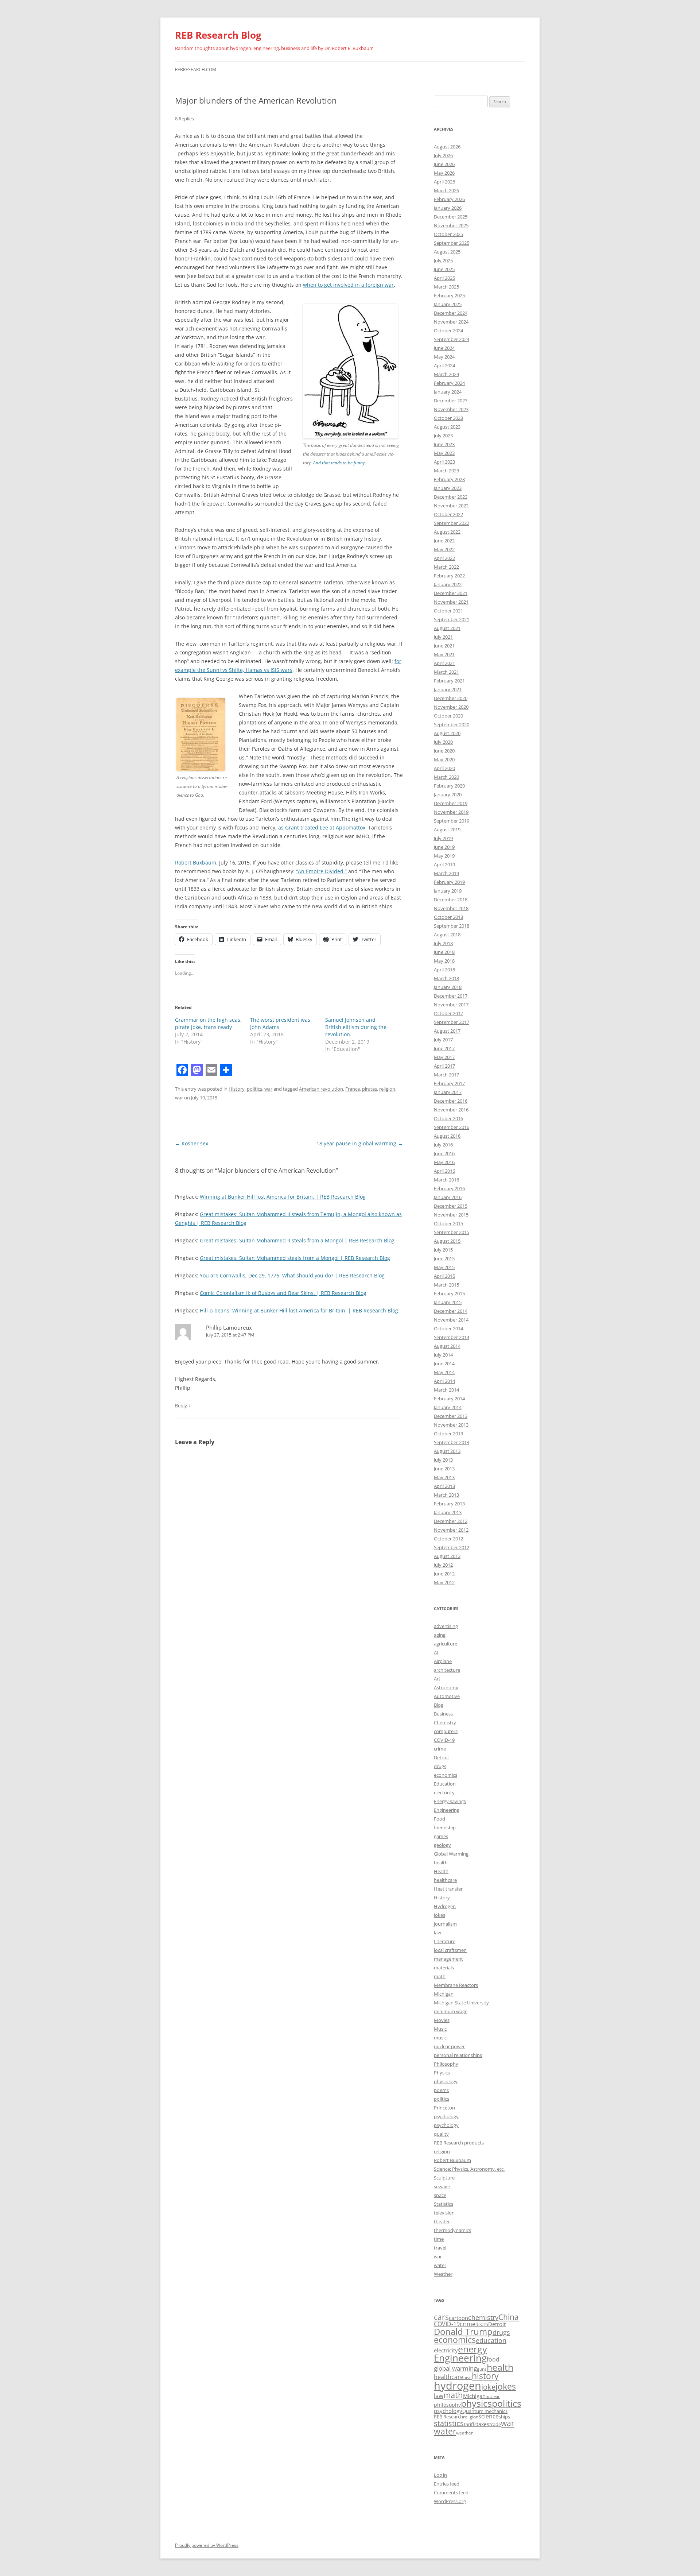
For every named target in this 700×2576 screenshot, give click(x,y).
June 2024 (444, 348)
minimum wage (451, 2011)
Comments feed (451, 2492)
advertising (446, 1626)
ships (504, 2417)
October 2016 (448, 1118)
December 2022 (451, 497)
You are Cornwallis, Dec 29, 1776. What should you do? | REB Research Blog (292, 1275)
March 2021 (446, 672)
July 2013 (443, 1460)
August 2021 (447, 628)
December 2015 (451, 1206)
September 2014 (452, 1337)
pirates (370, 1089)
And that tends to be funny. (340, 463)
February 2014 (449, 1399)
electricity (444, 1792)
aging (440, 1635)
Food (440, 1819)
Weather (443, 2274)
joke (488, 2387)
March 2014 (446, 1390)
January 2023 (448, 488)
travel (440, 2248)
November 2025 (451, 225)
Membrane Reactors (456, 1985)
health (441, 1863)
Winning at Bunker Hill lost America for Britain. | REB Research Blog (283, 1197)
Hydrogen (445, 1906)
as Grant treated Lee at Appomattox (321, 827)
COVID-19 (444, 1740)
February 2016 (449, 1188)
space (440, 2195)
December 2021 (451, 593)
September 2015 (452, 1232)
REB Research (448, 2417)
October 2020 (448, 716)
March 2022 (446, 567)
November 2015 (451, 1215)
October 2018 (448, 917)
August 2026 (447, 147)
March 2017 (446, 1075)
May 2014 (444, 1372)
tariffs (470, 2424)
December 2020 (451, 698)
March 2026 (446, 190)
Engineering (447, 1810)
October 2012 (448, 1539)
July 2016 (443, 1145)
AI (436, 1652)
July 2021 (443, 637)
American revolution (321, 1089)
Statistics (444, 2204)
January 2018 (448, 987)
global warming (455, 2368)
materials (444, 1968)
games (441, 1836)
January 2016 (448, 1197)
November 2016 (451, 1110)
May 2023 (444, 453)
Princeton (444, 2108)
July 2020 (443, 742)
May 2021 (444, 654)
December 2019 (451, 803)
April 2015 (444, 1276)
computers (446, 1731)
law (437, 1933)
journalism (445, 1924)
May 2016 (444, 1162)
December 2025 (451, 217)
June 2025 (444, 269)
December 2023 (451, 401)
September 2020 (452, 724)
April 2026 (444, 182)
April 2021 (444, 663)
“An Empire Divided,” (321, 871)
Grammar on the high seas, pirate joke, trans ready (208, 1023)
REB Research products (459, 2143)
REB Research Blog (218, 35)
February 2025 (449, 295)
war (268, 1089)
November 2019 (451, 812)
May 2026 (444, 173)
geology (442, 1845)
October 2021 (448, 611)
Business (443, 1714)
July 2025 (443, 260)
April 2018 (444, 970)
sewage (442, 2186)
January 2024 (448, 392)
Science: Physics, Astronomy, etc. (469, 2169)
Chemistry (445, 1722)
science (489, 2416)
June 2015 (444, 1258)
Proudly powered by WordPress (207, 2545)
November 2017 (451, 1005)
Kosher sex (192, 1143)
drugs (440, 1766)
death (482, 2324)
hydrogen (458, 2386)
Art (437, 1679)
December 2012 (451, 1521)
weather (464, 2433)
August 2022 (447, 532)
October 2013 (448, 1434)
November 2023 (451, 409)
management (448, 1959)
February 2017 (449, 1083)
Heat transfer (448, 1889)
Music (440, 2029)
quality (441, 2134)
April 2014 (444, 1381)
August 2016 (447, 1136)
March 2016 (446, 1180)
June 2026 (444, 164)
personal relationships (458, 2055)
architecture (447, 1670)
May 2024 (444, 357)
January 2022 (448, 584)
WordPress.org (450, 2501)
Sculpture (444, 2178)
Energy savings (450, 1801)
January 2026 (448, 208)
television (444, 2213)
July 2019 (443, 838)
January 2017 (448, 1092)
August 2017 (447, 1031)
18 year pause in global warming (360, 1143)
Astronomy (446, 1687)
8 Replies (184, 119)
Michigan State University (461, 2003)
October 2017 (448, 1013)
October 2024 (448, 330)
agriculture (446, 1644)
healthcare (445, 1880)
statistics (449, 2423)
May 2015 (444, 1267)
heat (468, 2378)
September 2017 (452, 1022)
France (353, 1089)
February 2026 (449, 199)
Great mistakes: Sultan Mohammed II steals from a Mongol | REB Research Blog (297, 1240)
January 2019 (448, 891)
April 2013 (444, 1486)
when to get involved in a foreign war (348, 285)
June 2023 (444, 444)
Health (441, 1871)
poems (441, 2090)
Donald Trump (463, 2331)
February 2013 (449, 1504)
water (440, 2265)
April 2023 (444, 462)
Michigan (444, 1994)
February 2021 (449, 681)
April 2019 (444, 865)
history (485, 2376)
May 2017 (444, 1057)
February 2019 (449, 882)
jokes (440, 1915)
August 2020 (447, 733)
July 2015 (443, 1250)
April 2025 (444, 278)
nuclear (493, 2397)
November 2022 (451, 506)
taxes (483, 2424)
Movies (442, 2020)
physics (476, 2403)
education (491, 2340)
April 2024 (444, 365)
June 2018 (444, 952)
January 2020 (448, 794)
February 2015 (449, 1293)
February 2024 (449, 383)
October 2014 (448, 1328)
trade (495, 2424)
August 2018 (447, 935)
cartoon (458, 2318)
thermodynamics (452, 2230)
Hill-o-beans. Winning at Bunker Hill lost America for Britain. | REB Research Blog (299, 1310)
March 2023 (446, 471)
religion (387, 1089)
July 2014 (443, 1355)
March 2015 (446, 1285)
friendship (445, 1827)
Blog (439, 1705)
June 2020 (444, 751)
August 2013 (447, 1451)
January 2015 (448, 1302)
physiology (446, 2081)
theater (442, 2221)
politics (254, 1089)
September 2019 (452, 821)
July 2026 (443, 155)
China (509, 2317)
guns (482, 2369)
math (440, 1976)
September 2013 (452, 1442)
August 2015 (447, 1241)
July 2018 (443, 943)
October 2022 (448, 514)
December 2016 (451, 1101)
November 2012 (451, 1530)
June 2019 (444, 847)
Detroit (442, 1757)
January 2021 (448, 689)
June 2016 (444, 1153)
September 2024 (452, 339)
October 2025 (448, 234)
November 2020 (451, 707)
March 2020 (446, 777)
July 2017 (443, 1040)
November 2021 (451, 602)
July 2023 (443, 436)
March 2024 (446, 374)
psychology (446, 2116)
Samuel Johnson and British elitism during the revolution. (356, 1027)
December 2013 (451, 1416)
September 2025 (452, 243)
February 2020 (449, 786)
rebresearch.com (196, 69)
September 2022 (452, 523)
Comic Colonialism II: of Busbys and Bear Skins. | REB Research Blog (283, 1293)
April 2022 (444, 558)
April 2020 (444, 768)
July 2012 (443, 1565)
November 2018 (451, 908)
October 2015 (448, 1223)
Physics (442, 2073)
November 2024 (451, 322)
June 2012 (444, 1574)
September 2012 (452, 1547)
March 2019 (446, 873)
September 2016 (452, 1127)
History (237, 1089)
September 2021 (452, 619)
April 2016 (444, 1171)
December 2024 (451, 313)
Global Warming (451, 1854)
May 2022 (444, 549)
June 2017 (444, 1048)
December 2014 (451, 1311)
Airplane (443, 1661)
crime (440, 1749)
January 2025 (448, 304)
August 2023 (447, 427)
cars (441, 2317)
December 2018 (451, 900)
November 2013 (451, 1425)
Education (445, 1784)
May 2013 (444, 1477)
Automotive (447, 1696)
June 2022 (444, 541)
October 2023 (448, 418)
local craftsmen (450, 1950)
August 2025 (447, 252)
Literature (445, 1941)
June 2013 (444, 1469)
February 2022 (449, 576)
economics (446, 1775)
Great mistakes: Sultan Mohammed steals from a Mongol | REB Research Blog (295, 1258)
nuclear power (449, 2046)
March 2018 (446, 978)
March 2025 (446, 287)
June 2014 (444, 1364)
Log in (440, 2475)
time (439, 2239)
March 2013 (446, 1495)
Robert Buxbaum (196, 862)
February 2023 (449, 479)
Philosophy (446, 2064)
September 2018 (452, 926)
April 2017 (444, 1066)
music (440, 2038)
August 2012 (447, 1556)
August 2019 (447, 829)
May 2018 (444, 961)
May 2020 (444, 759)
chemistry (483, 2317)
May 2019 (444, 856)
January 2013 (448, 1512)
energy (472, 2349)
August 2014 (447, 1346)
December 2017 (451, 996)
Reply (181, 1405)
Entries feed (447, 2484)
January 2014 (448, 1407)
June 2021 (444, 646)
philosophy (447, 2405)
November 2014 (451, 1320)
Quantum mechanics (485, 2411)
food (493, 2359)
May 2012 (444, 1582)
